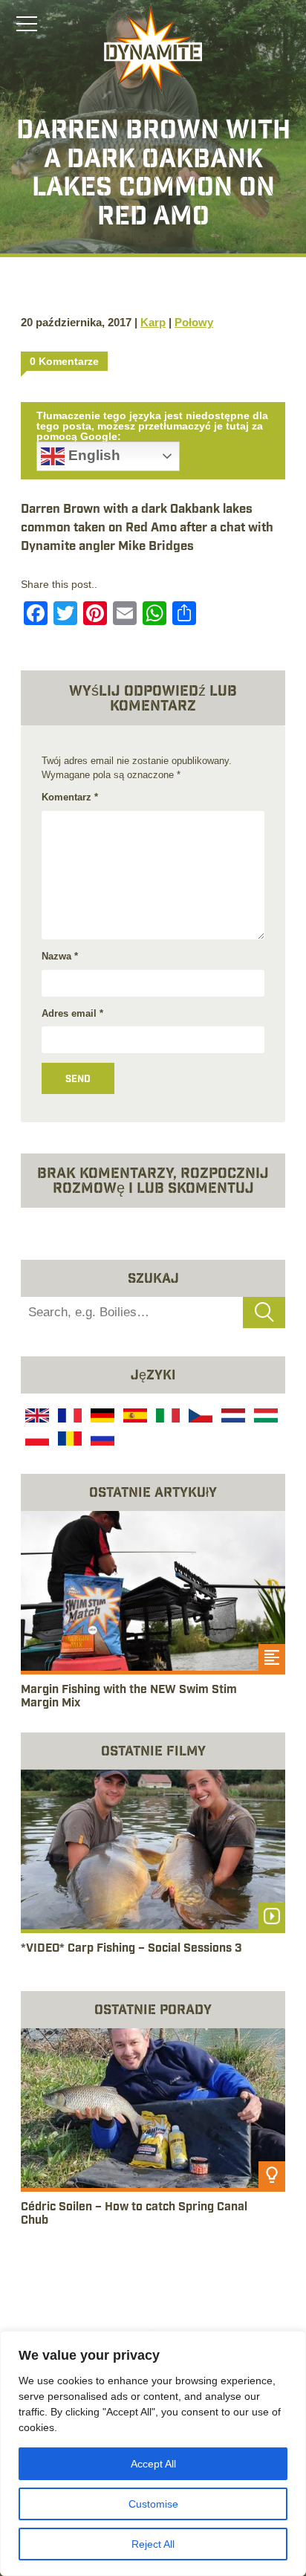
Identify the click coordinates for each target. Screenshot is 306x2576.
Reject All (153, 2544)
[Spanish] (134, 1417)
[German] (101, 1417)
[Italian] (166, 1417)
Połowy (194, 322)
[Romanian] (68, 1440)
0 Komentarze (64, 361)
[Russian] (101, 1440)
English (92, 455)
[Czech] (199, 1417)
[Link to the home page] (153, 49)
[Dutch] (232, 1417)
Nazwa (60, 956)
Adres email (72, 1013)
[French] (68, 1417)
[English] (36, 1417)
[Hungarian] (264, 1417)
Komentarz (70, 797)
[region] (153, 2453)
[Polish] (36, 1440)
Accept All (153, 2464)
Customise (153, 2504)
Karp (153, 322)
